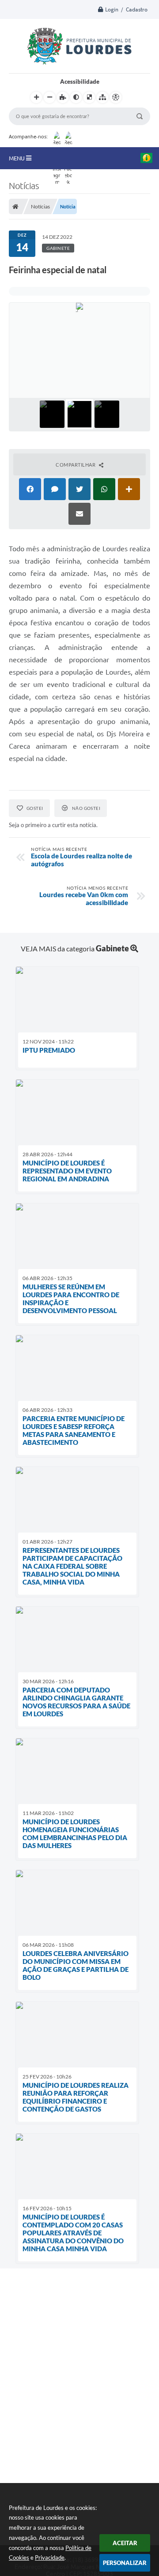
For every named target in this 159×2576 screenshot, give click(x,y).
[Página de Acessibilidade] (116, 97)
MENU (17, 158)
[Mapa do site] (102, 97)
